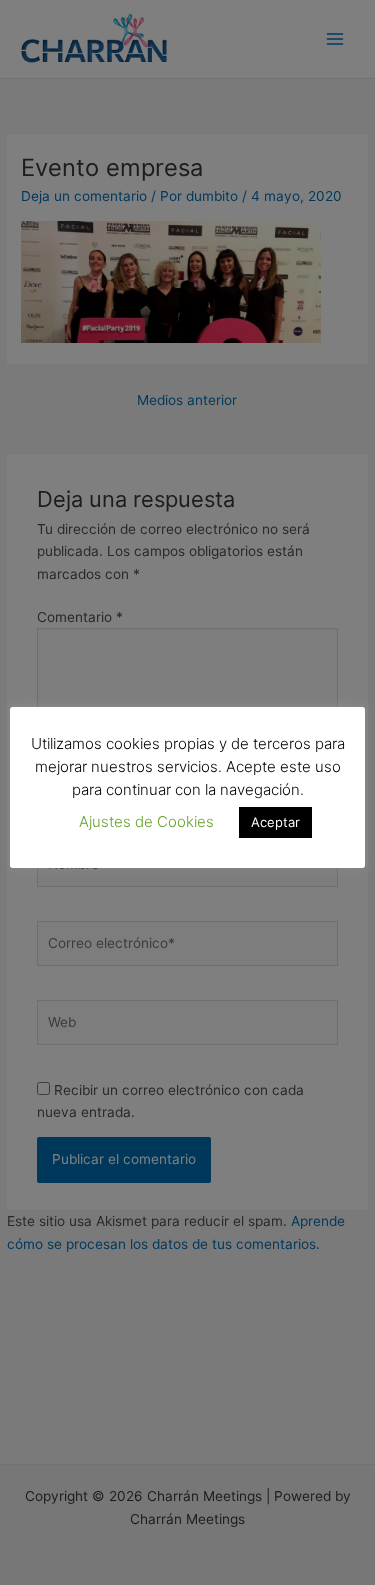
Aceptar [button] (275, 822)
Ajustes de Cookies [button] (146, 821)
